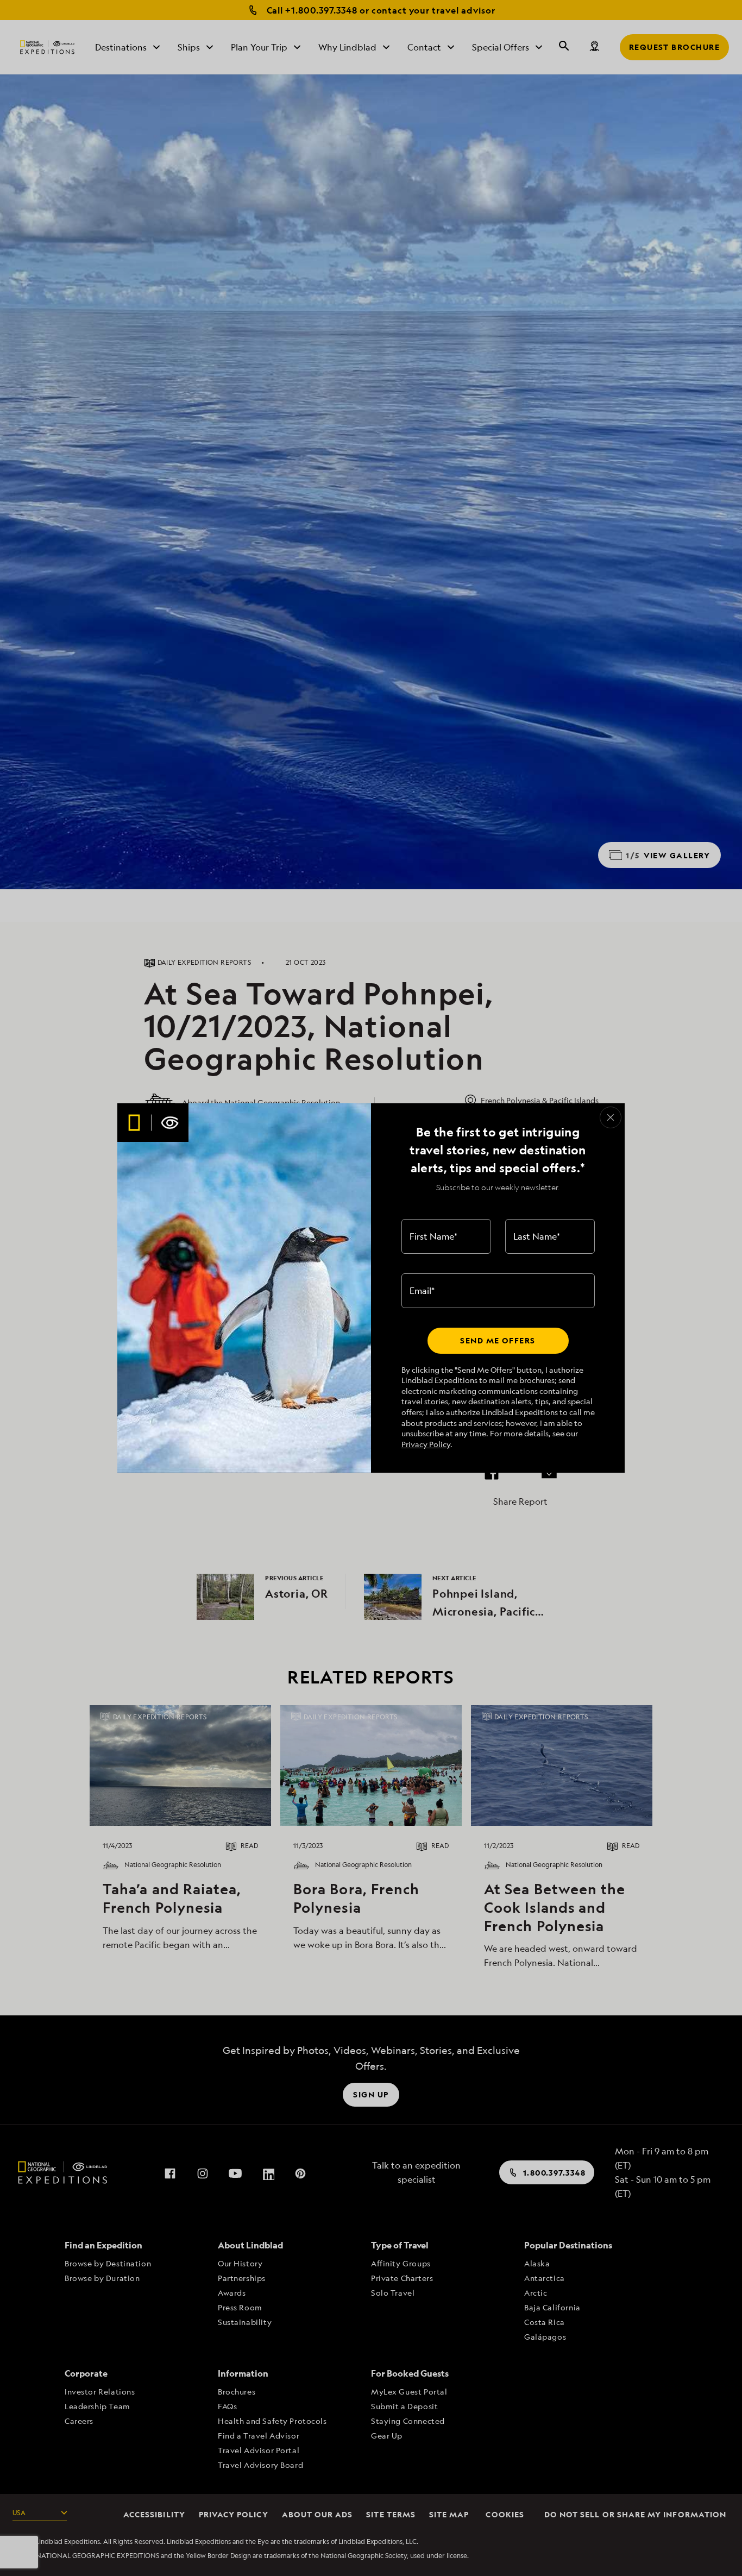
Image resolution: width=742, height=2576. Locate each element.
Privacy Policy (426, 1444)
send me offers (498, 1340)
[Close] (611, 1117)
